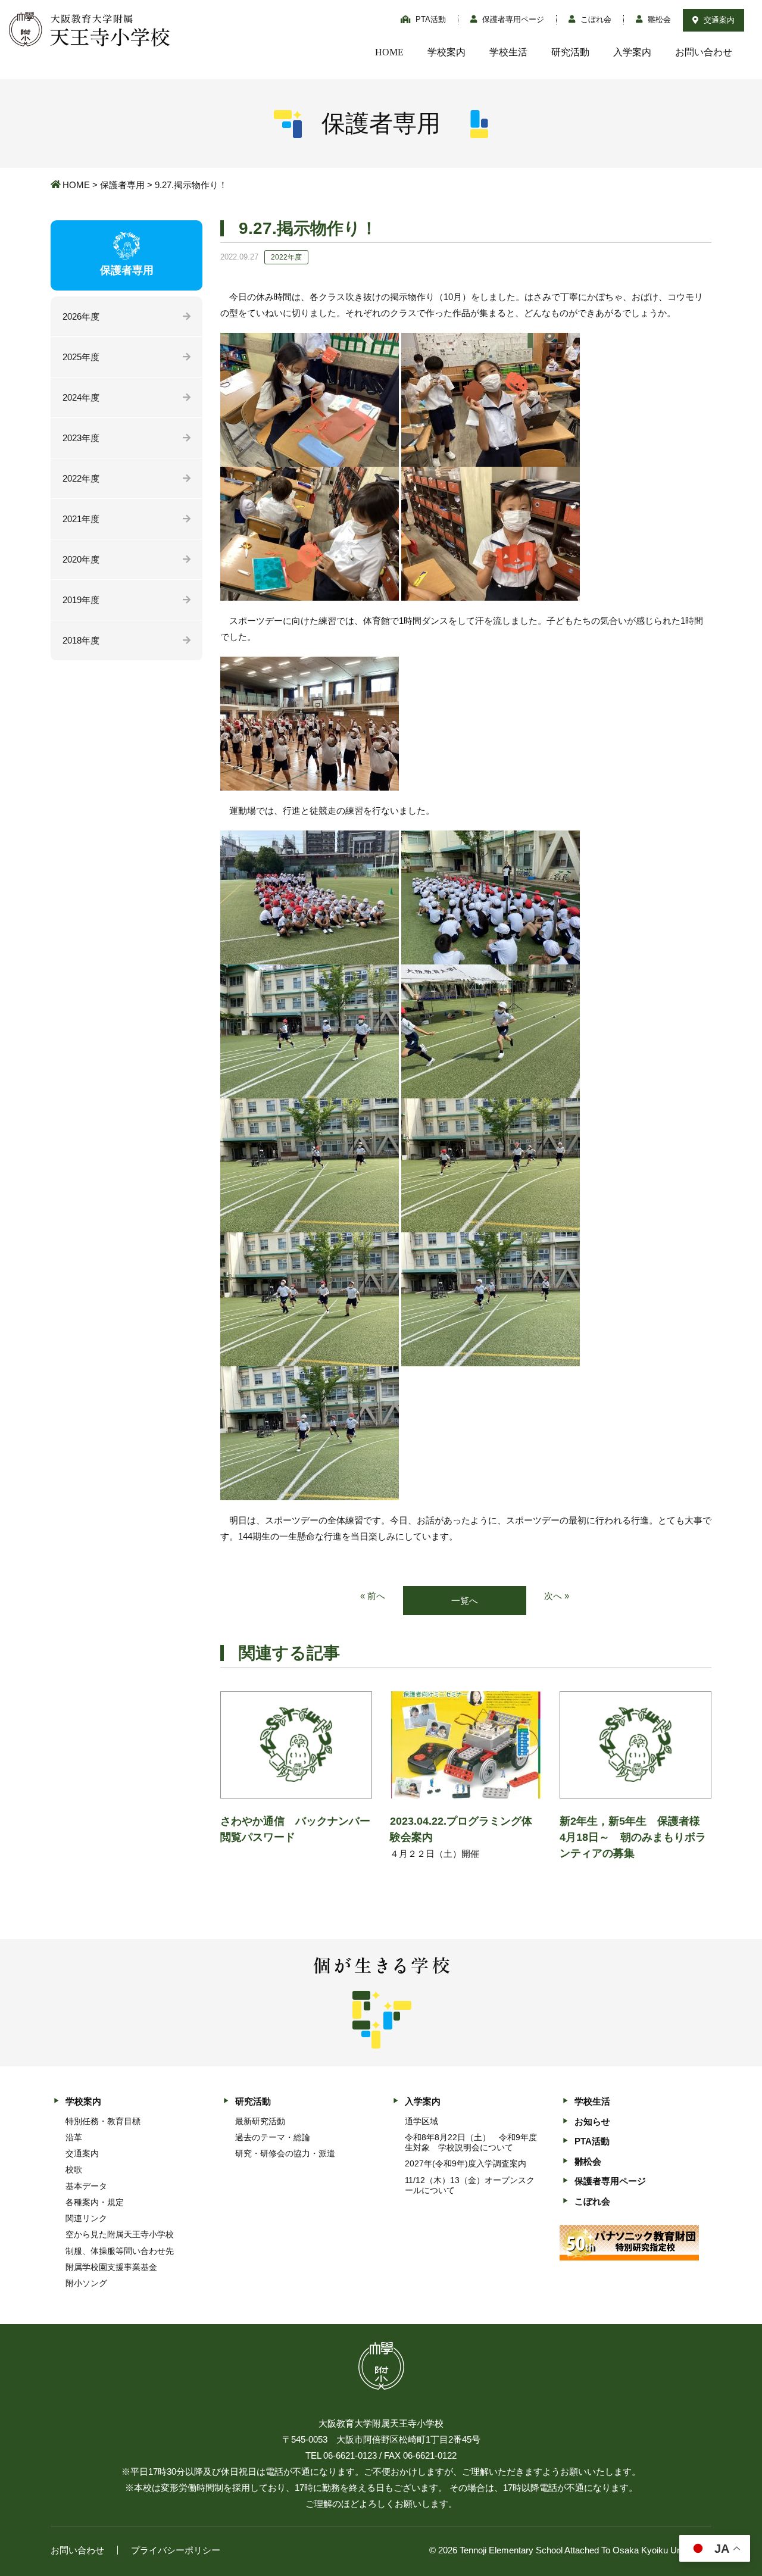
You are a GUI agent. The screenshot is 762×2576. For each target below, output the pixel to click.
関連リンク (86, 2218)
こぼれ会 (595, 19)
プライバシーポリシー (176, 2550)
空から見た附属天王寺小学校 (120, 2234)
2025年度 (81, 357)
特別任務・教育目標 (103, 2121)
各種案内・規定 (95, 2202)
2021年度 (81, 519)
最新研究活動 (260, 2121)
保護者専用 (122, 185)
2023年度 (81, 438)
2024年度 (81, 397)
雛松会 (658, 19)
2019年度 (81, 600)
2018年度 (81, 640)
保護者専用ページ (512, 19)
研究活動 (570, 52)
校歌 (74, 2169)
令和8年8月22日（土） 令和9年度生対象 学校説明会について (471, 2142)
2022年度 (81, 478)
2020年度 (81, 559)
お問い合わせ (704, 52)
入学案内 (632, 52)
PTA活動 (430, 19)
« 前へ (373, 1596)
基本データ (86, 2186)
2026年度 (81, 316)
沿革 (74, 2137)
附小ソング (86, 2283)
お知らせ (592, 2121)
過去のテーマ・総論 (273, 2137)
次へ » (557, 1596)
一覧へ (465, 1601)
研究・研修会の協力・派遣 (285, 2153)
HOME (389, 52)
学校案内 (446, 52)
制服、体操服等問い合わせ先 (120, 2251)
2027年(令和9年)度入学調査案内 (466, 2163)
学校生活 (508, 52)
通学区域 (421, 2121)
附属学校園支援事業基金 (111, 2267)
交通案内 (718, 20)
